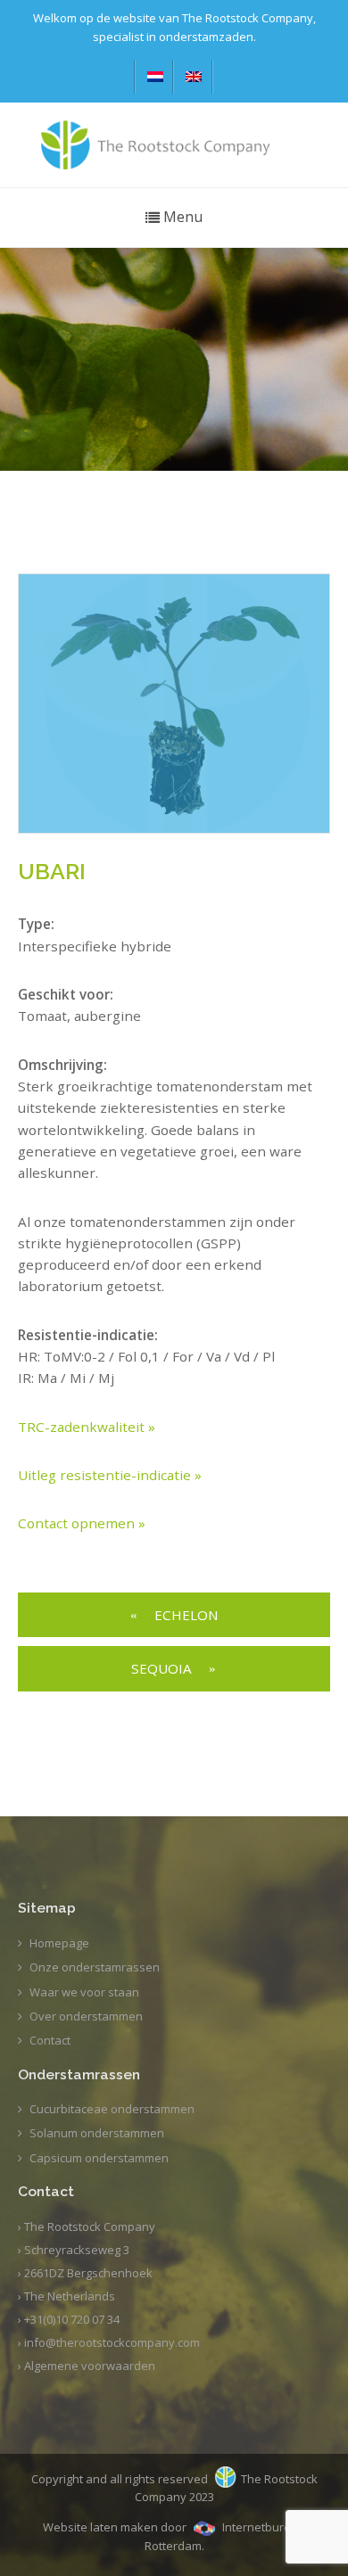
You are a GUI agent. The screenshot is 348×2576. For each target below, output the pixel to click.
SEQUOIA (162, 1668)
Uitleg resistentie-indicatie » (110, 1475)
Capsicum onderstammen (99, 2158)
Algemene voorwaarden (90, 2366)
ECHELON (186, 1615)
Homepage (59, 1943)
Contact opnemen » (82, 1523)
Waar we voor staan (84, 1992)
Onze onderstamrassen (95, 1967)
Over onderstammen (86, 2016)
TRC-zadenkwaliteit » (87, 1427)
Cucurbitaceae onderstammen (112, 2109)
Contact (50, 2040)
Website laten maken (100, 2527)
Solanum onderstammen (97, 2133)
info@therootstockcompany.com (112, 2342)
